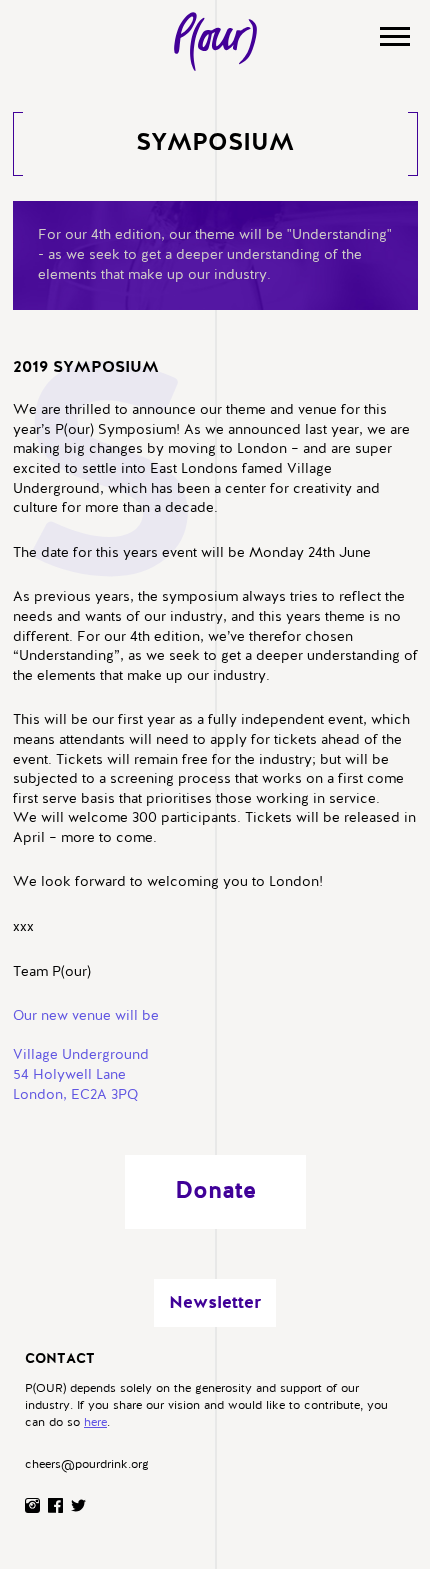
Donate (215, 1192)
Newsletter (215, 1303)
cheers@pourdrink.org (87, 1465)
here (95, 1423)
